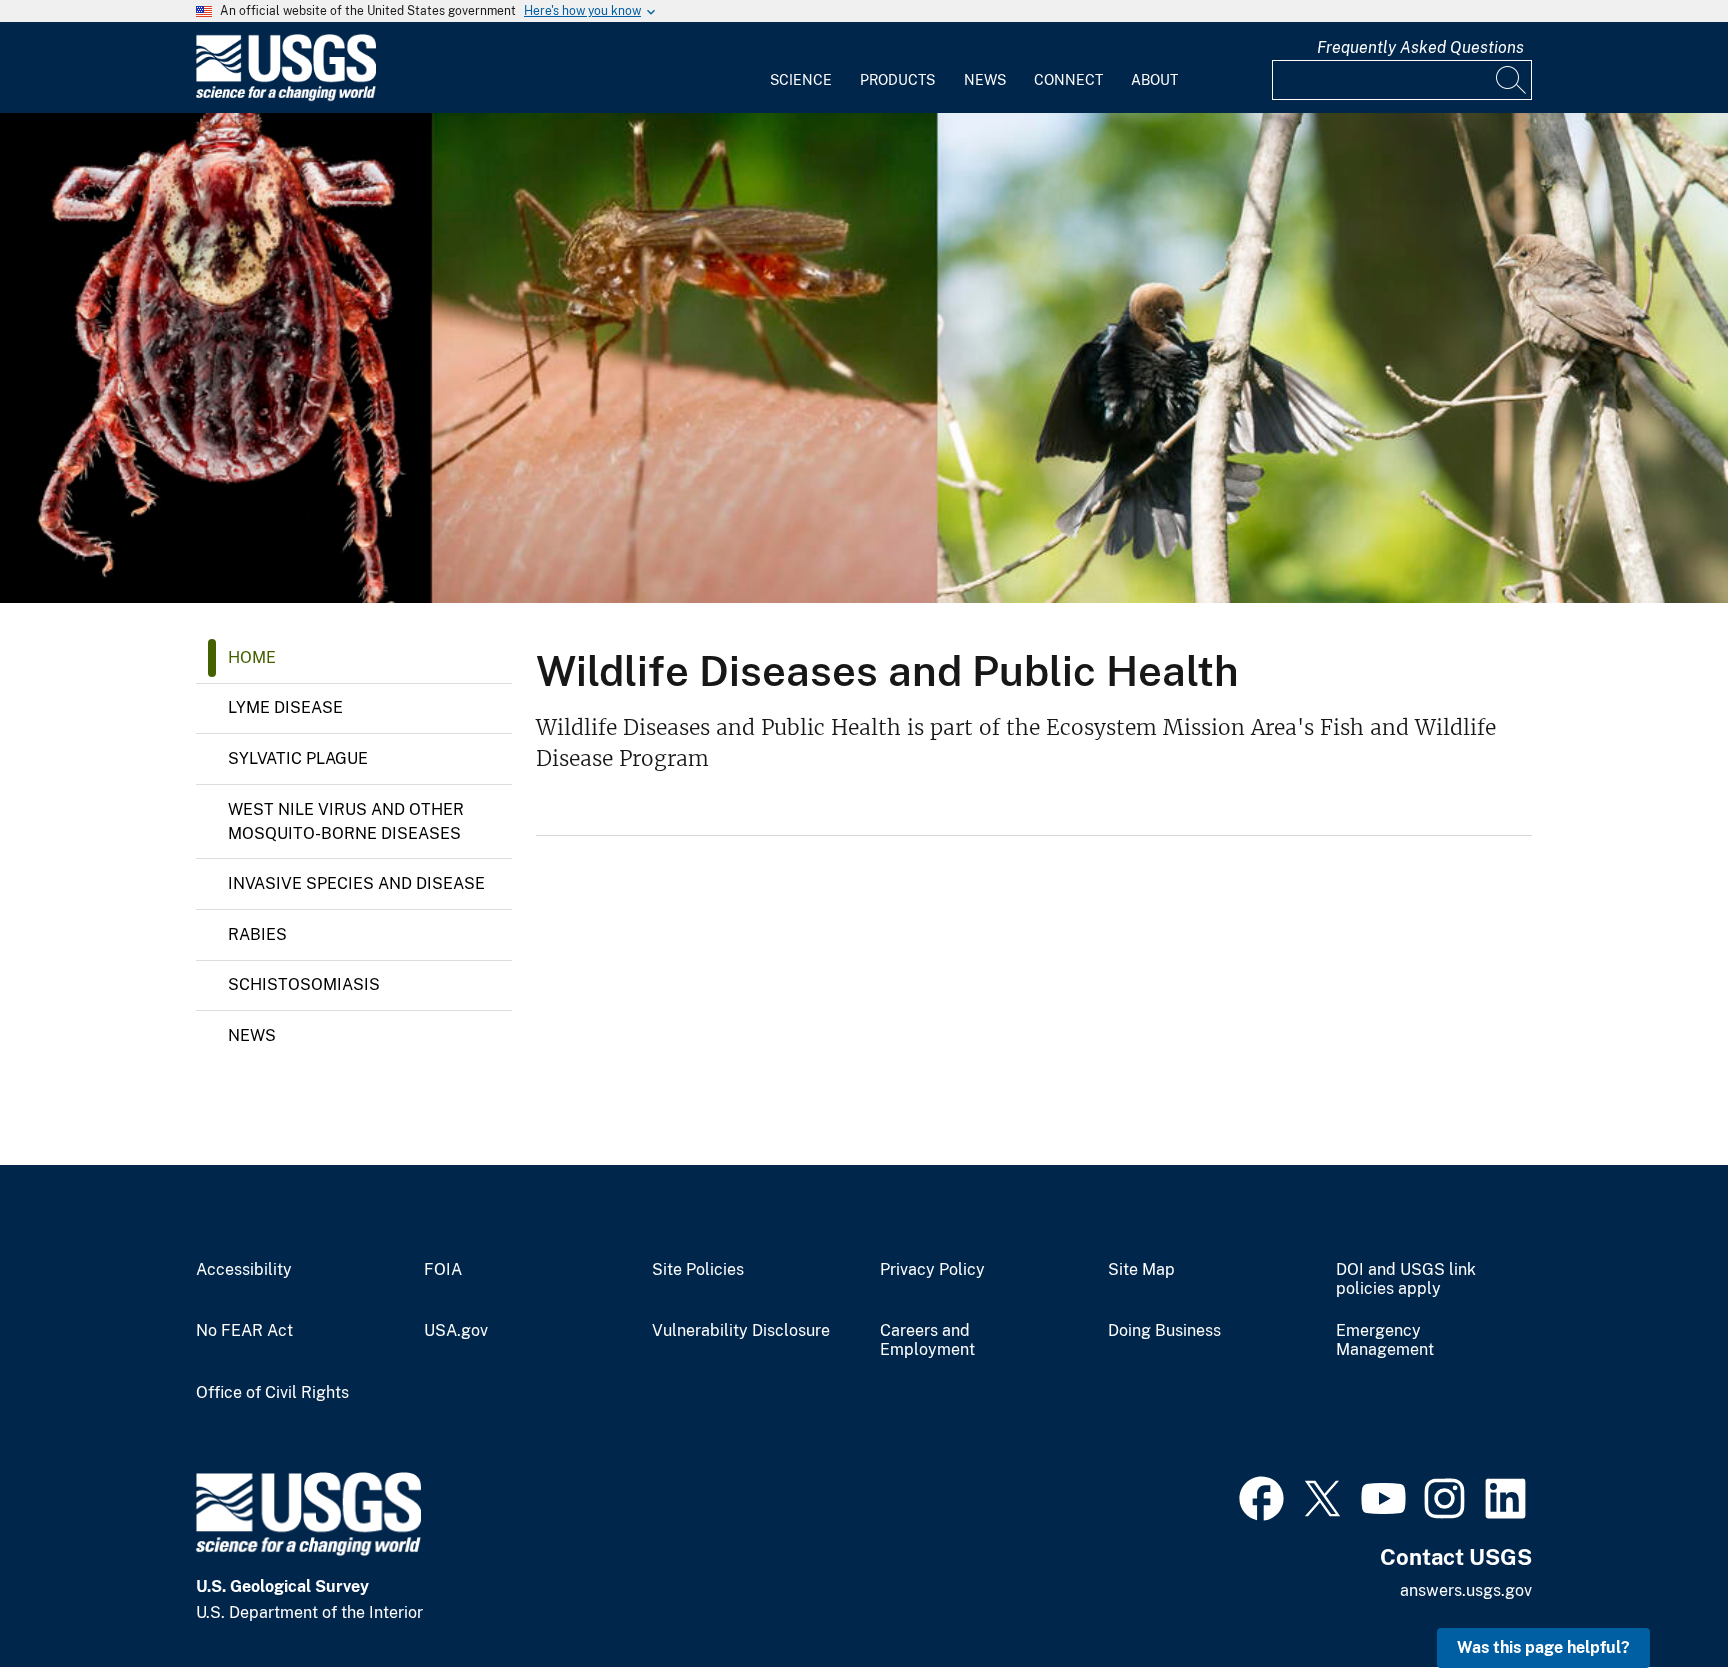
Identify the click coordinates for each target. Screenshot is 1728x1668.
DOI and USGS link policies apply (1406, 1279)
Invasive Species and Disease (356, 883)
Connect (1068, 80)
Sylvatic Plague (298, 758)
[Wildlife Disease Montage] (864, 358)
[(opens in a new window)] (1261, 1496)
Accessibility (244, 1270)
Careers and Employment (927, 1340)
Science (801, 80)
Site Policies (698, 1270)
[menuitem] (801, 68)
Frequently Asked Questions (1420, 47)
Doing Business (1164, 1331)
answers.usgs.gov (1466, 1590)
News (985, 80)
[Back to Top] (1655, 1595)
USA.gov (456, 1331)
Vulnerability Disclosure (741, 1331)
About (1154, 80)
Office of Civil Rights (272, 1393)
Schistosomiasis (304, 984)
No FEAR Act (244, 1331)
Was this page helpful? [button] (1543, 1647)
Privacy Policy (932, 1270)
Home (252, 657)
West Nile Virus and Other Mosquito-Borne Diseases (346, 821)
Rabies (257, 934)
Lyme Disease (285, 707)
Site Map (1141, 1270)
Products (897, 80)
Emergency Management (1385, 1340)
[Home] (286, 96)
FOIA (443, 1270)
